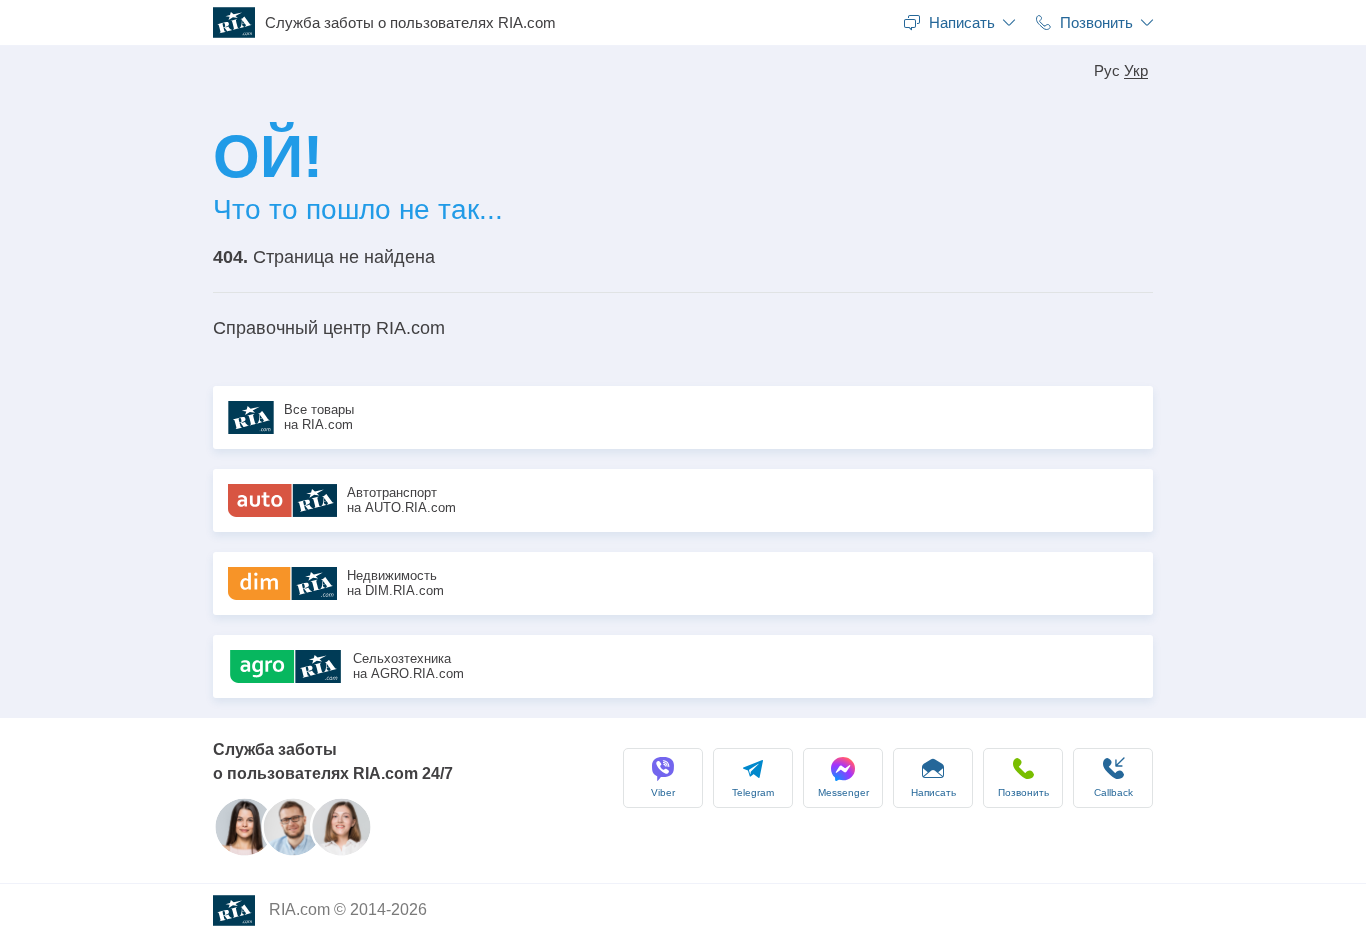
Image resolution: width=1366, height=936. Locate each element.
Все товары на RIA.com (319, 417)
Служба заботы (410, 22)
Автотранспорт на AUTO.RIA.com (401, 500)
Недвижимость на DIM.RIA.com (395, 583)
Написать (933, 792)
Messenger (843, 792)
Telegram (753, 792)
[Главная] (239, 22)
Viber (663, 792)
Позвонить (1023, 792)
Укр (1136, 71)
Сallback (1113, 792)
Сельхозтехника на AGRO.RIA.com (408, 666)
